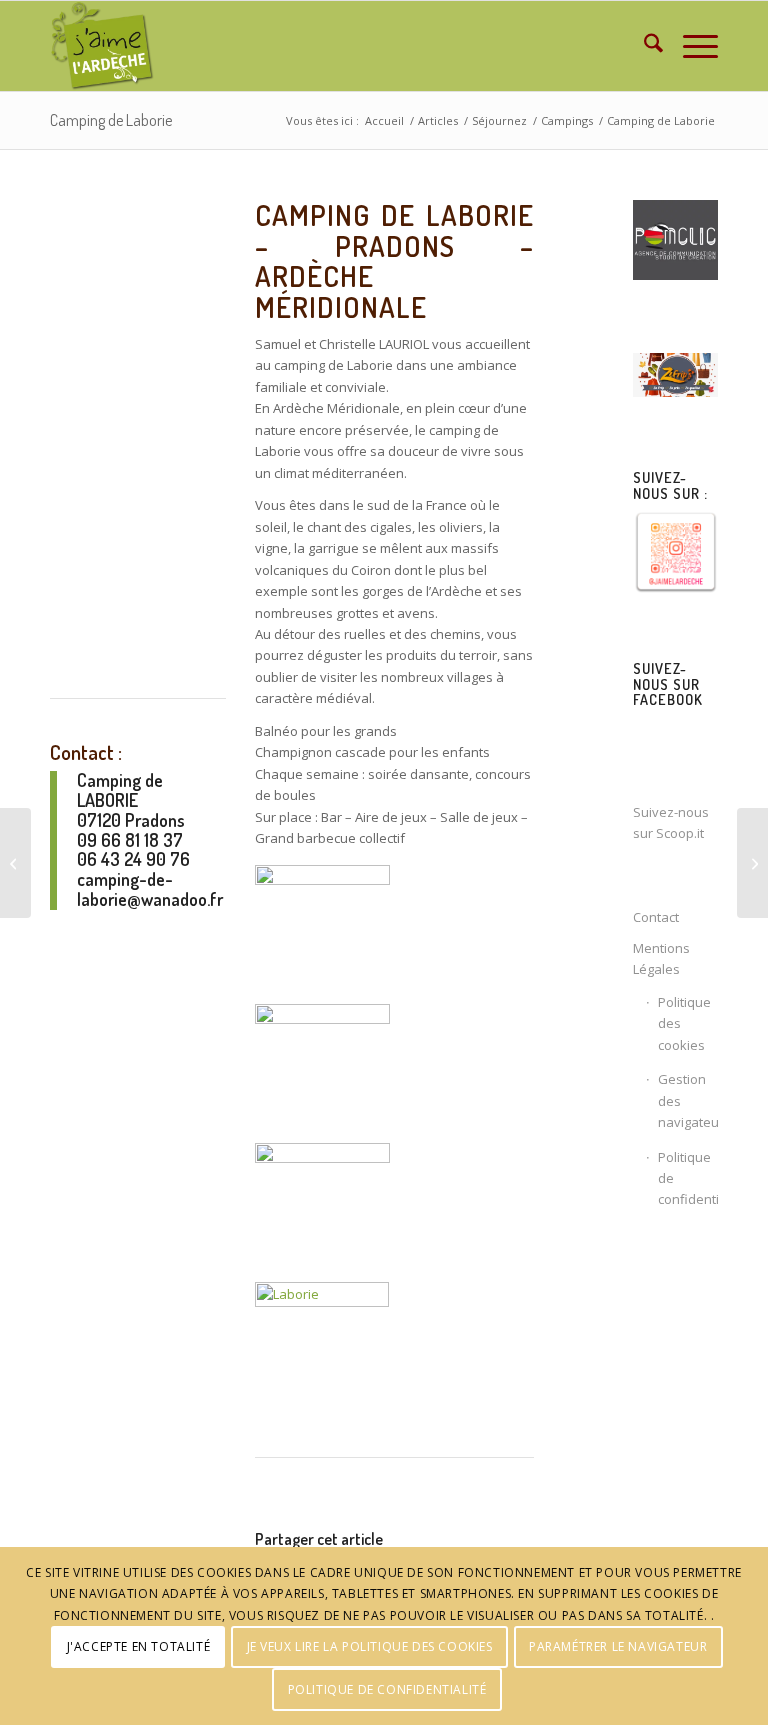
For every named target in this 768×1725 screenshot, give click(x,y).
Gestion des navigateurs (688, 1100)
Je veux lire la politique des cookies (370, 1646)
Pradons (155, 820)
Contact (656, 917)
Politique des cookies (684, 1023)
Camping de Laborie (111, 120)
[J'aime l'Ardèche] (102, 46)
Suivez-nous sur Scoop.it (671, 822)
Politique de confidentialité (688, 1178)
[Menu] (690, 46)
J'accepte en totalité (139, 1646)
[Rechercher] (643, 46)
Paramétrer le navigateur (618, 1646)
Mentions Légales (661, 958)
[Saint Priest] (15, 863)
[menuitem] (643, 46)
